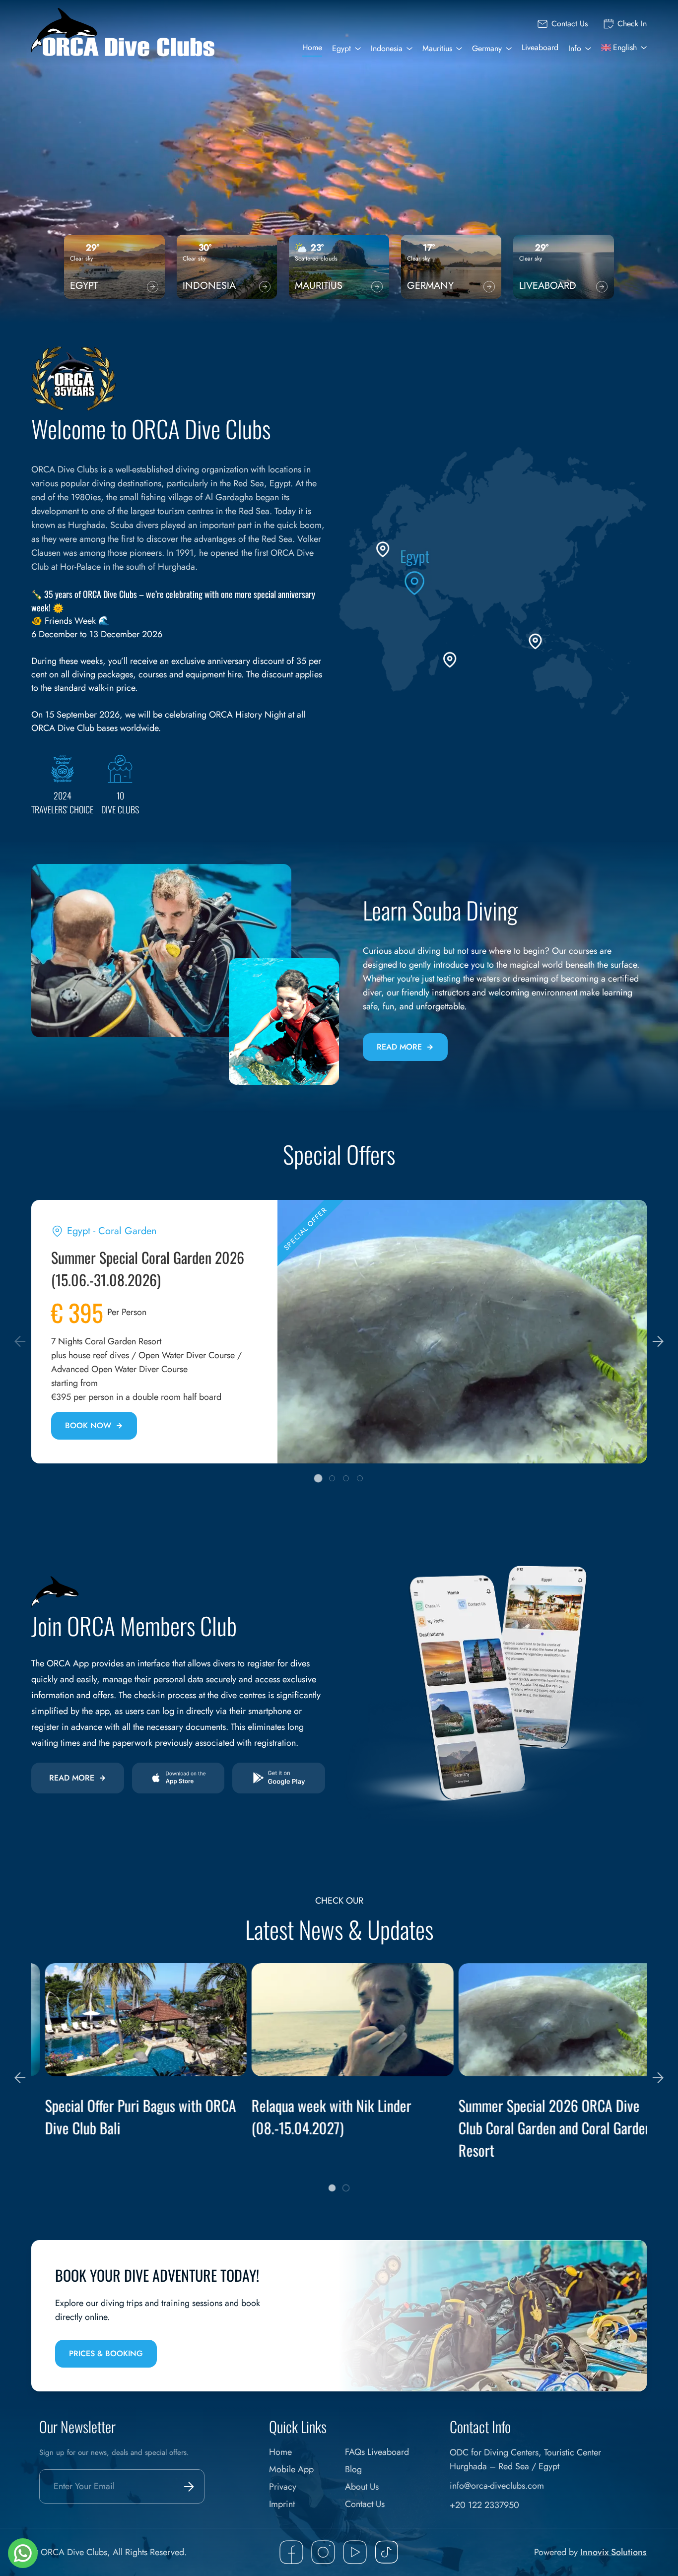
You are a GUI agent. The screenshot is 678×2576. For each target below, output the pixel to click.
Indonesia (387, 48)
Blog (353, 2469)
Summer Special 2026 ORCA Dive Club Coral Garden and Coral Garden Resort (541, 2128)
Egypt (341, 48)
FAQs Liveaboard (377, 2452)
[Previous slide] (20, 1341)
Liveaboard (540, 47)
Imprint (282, 2504)
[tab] (318, 1479)
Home (312, 47)
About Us (362, 2487)
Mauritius (437, 48)
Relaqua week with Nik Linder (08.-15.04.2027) (318, 2116)
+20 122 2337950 (484, 2505)
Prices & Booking (106, 2353)
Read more (399, 1047)
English (625, 47)
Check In (632, 24)
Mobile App (291, 2469)
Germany (487, 48)
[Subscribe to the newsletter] (187, 2486)
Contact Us (570, 24)
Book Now (88, 1425)
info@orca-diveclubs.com (497, 2486)
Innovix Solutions (613, 2552)
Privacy (283, 2487)
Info (575, 48)
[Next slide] (658, 1341)
